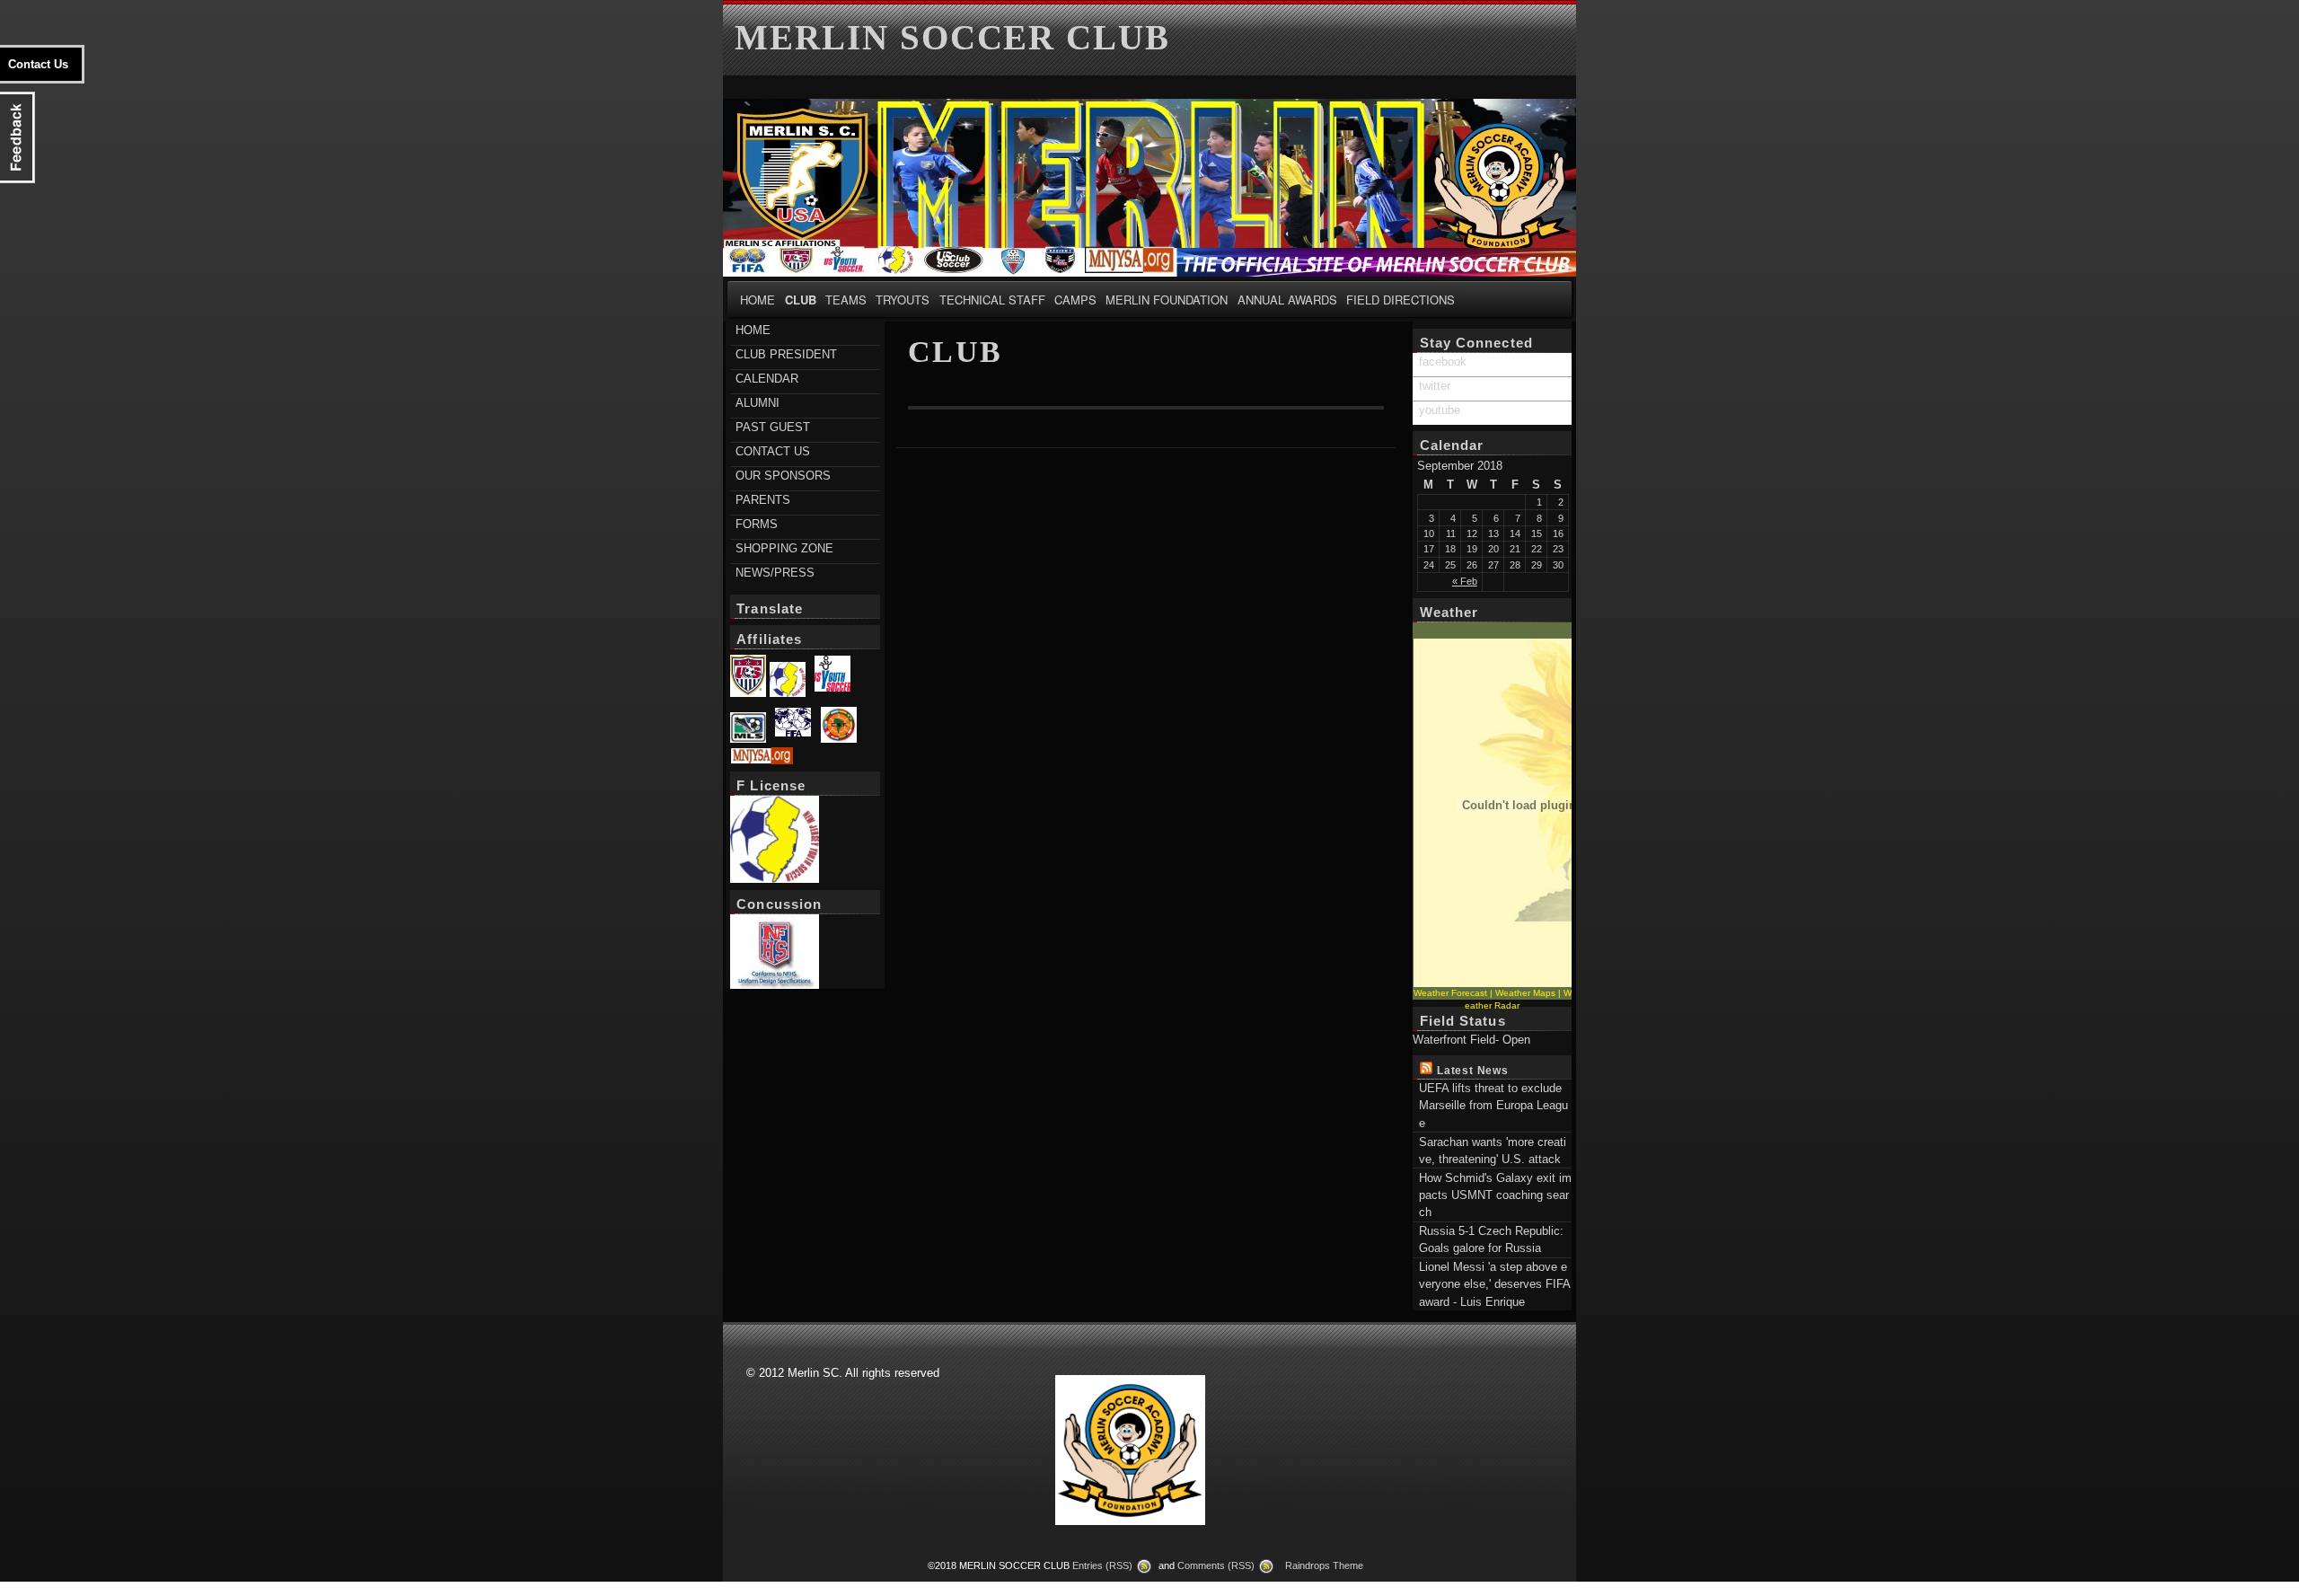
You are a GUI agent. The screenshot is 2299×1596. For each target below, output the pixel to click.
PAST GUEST (773, 427)
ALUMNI (758, 403)
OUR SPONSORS (783, 476)
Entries (1102, 1565)
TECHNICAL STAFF (992, 300)
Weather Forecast (1450, 993)
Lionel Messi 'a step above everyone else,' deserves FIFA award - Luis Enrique (1494, 1284)
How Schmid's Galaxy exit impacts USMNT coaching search (1495, 1195)
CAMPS (1075, 300)
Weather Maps (1525, 993)
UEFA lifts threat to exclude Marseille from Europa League (1493, 1106)
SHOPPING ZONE (784, 548)
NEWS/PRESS (775, 573)
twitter (1435, 386)
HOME (758, 300)
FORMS (757, 524)
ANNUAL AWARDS (1287, 300)
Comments (1216, 1565)
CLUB (801, 300)
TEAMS (846, 300)
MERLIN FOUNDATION (1167, 300)
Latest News (1473, 1070)
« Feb (1465, 581)
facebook (1443, 362)
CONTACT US (773, 451)
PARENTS (763, 500)
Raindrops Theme (1324, 1565)
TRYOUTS (903, 300)
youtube (1440, 410)
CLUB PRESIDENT (786, 354)
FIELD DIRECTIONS (1401, 300)
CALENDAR (767, 379)
